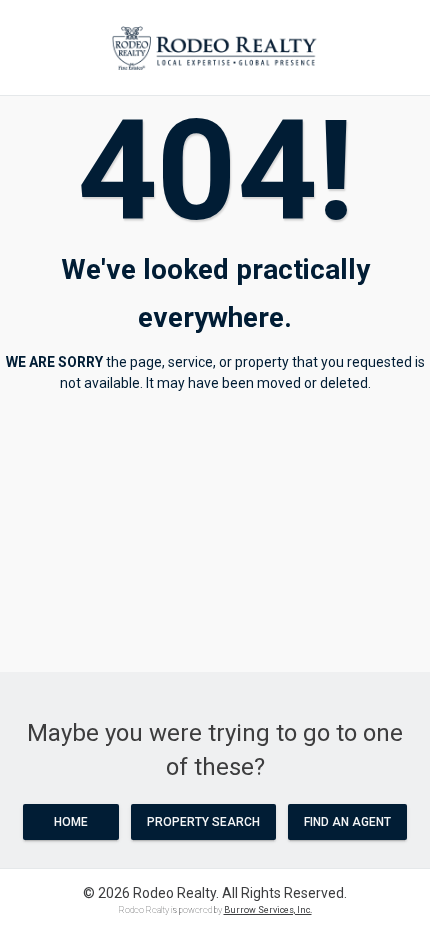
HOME (71, 822)
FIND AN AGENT (347, 822)
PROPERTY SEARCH (203, 822)
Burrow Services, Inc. (268, 910)
